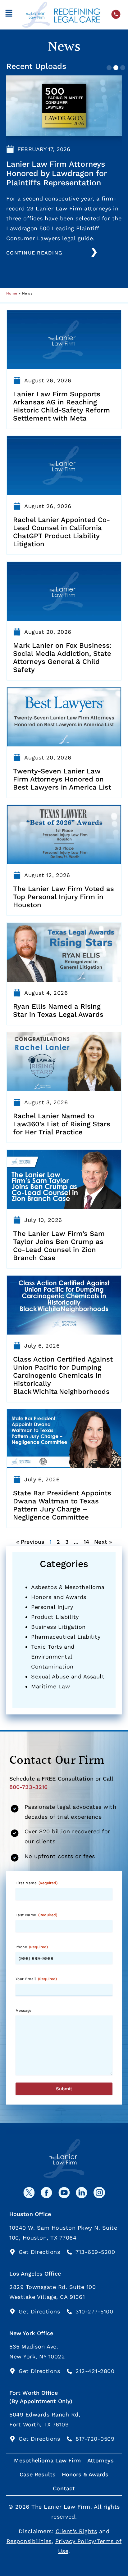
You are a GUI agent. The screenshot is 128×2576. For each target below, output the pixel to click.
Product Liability (55, 1617)
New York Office (31, 2333)
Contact (64, 2488)
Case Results (38, 2474)
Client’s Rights (76, 2531)
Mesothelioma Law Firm (47, 2460)
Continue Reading (34, 253)
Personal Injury (52, 1607)
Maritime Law (50, 1686)
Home (12, 293)
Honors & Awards (85, 2474)
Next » (103, 1542)
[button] (9, 15)
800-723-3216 (28, 1787)
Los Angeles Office (35, 2274)
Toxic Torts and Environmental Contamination (53, 1657)
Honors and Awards (59, 1597)
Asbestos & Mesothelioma (68, 1587)
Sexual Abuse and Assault (68, 1676)
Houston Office (30, 2214)
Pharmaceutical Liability (66, 1637)
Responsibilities (29, 2541)
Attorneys (101, 2460)
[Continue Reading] (94, 252)
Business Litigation (58, 1627)
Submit (64, 2089)
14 (86, 1542)
